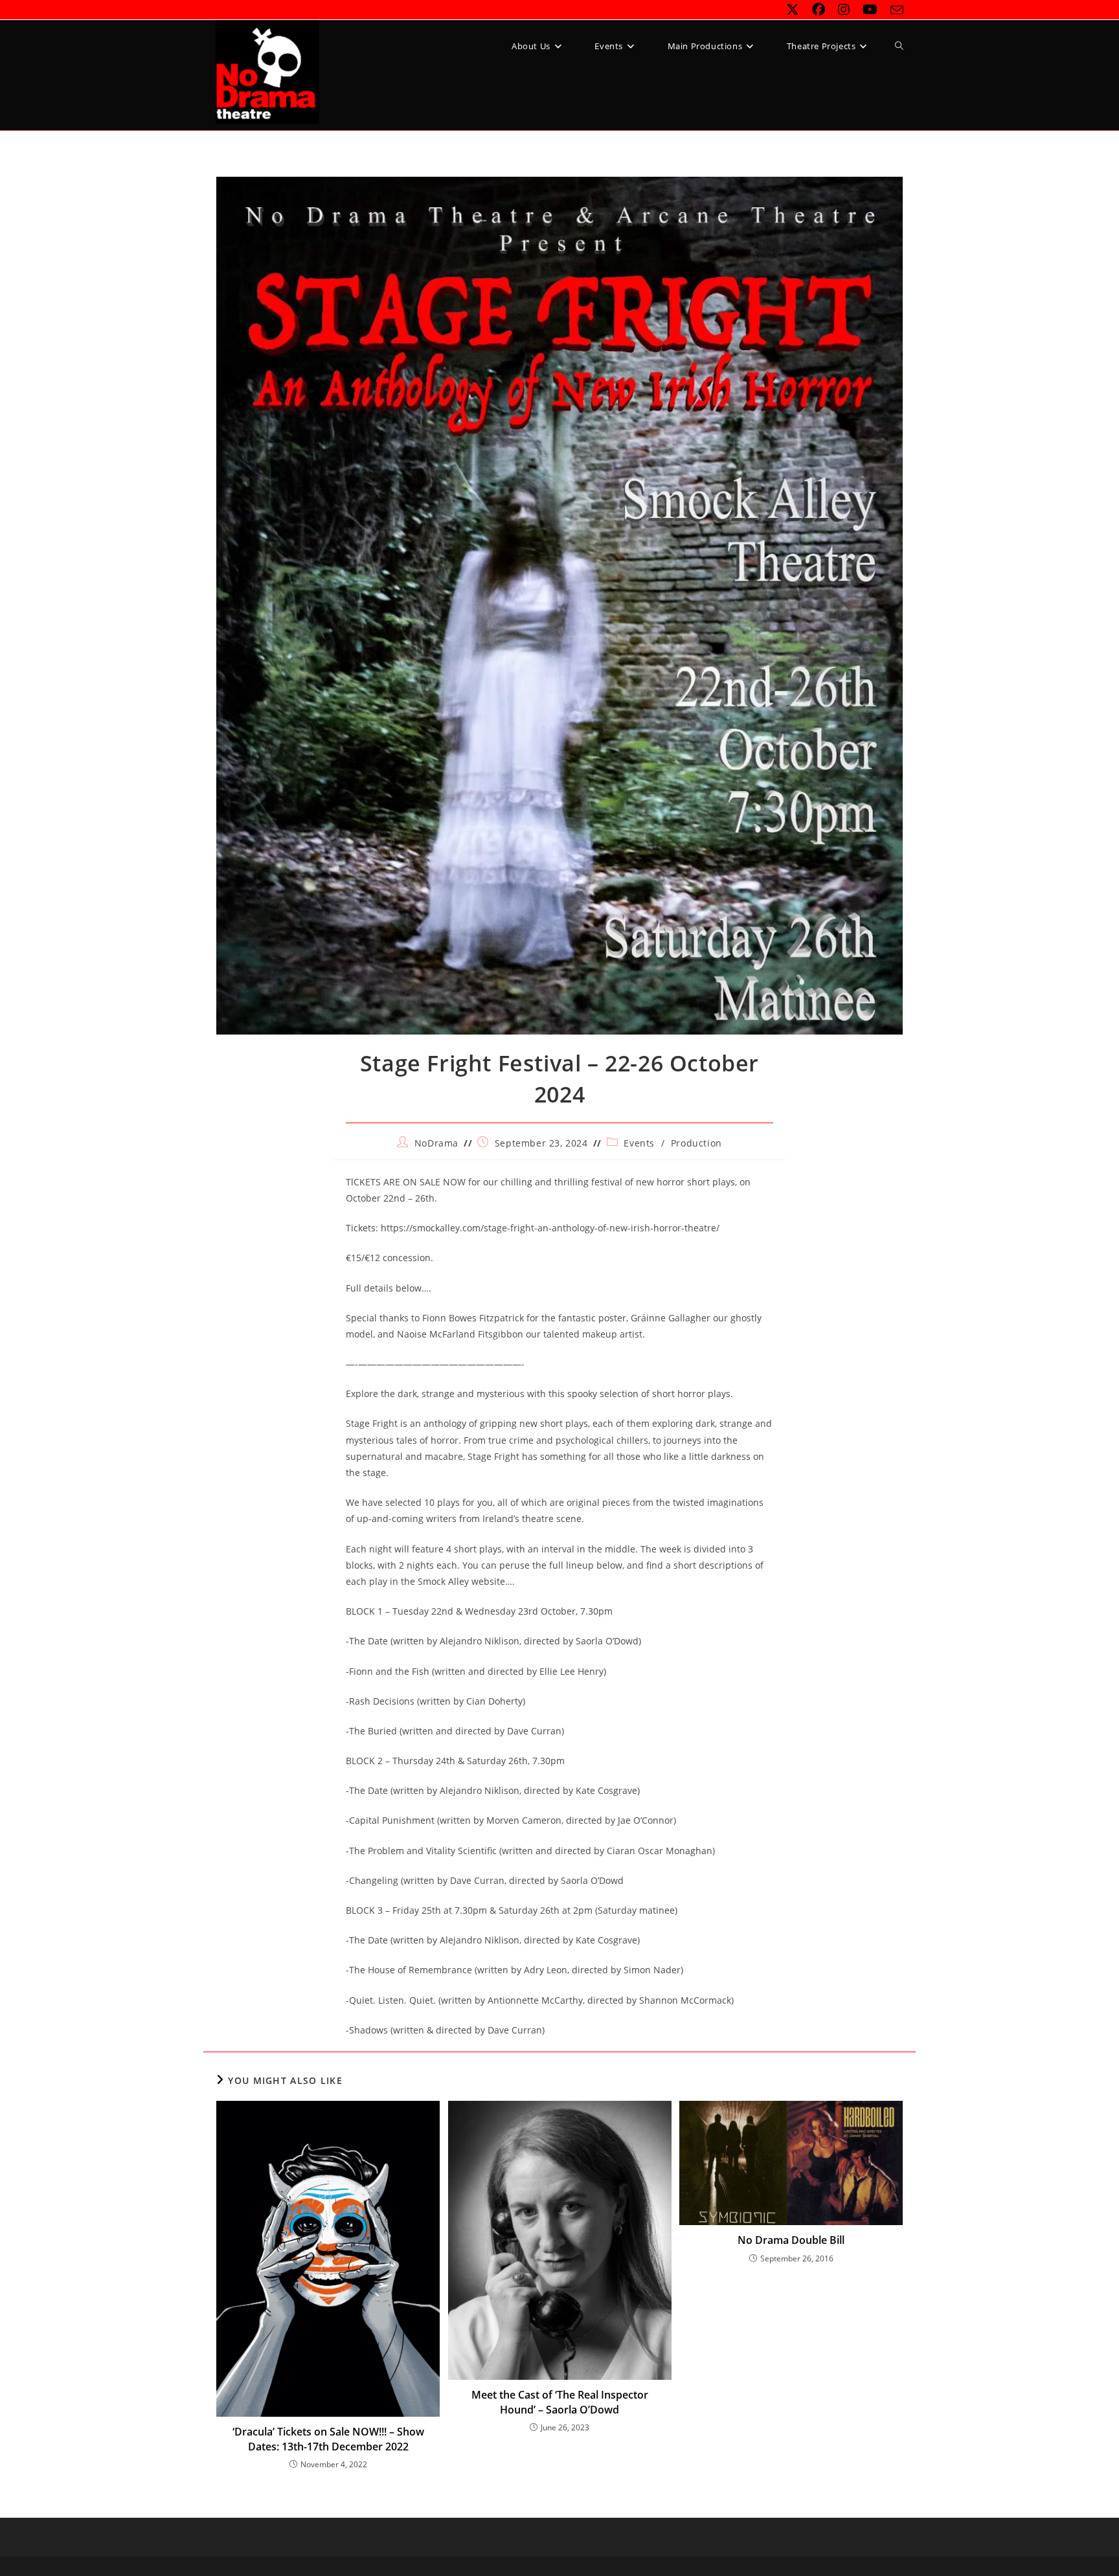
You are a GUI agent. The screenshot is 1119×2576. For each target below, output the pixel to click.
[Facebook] (819, 10)
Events (639, 1143)
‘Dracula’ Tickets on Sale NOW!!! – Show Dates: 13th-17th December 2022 (328, 2439)
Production (696, 1143)
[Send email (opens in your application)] (894, 10)
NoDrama (436, 1143)
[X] (793, 10)
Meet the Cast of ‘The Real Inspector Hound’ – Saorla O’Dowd (560, 2402)
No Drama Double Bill (791, 2240)
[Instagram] (844, 10)
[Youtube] (870, 10)
